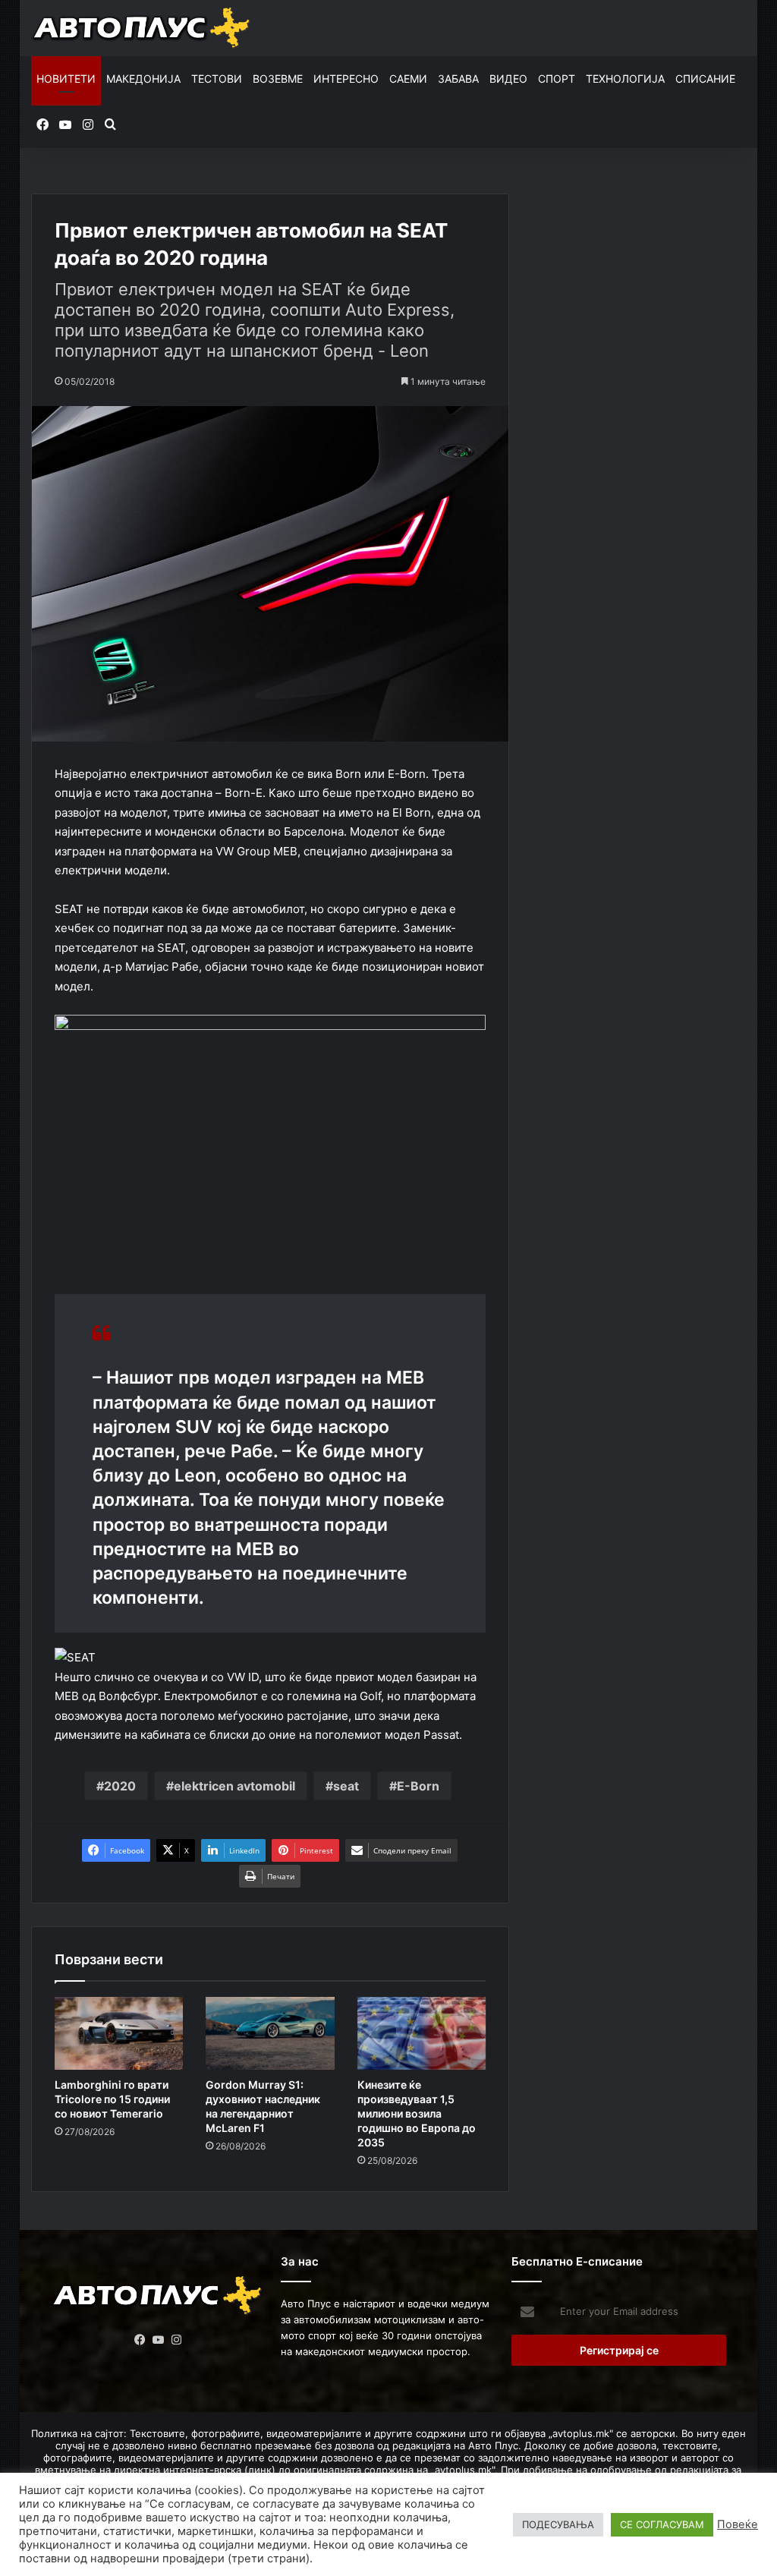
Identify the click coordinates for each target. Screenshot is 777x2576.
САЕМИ (408, 79)
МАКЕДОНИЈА (143, 79)
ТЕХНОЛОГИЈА (625, 79)
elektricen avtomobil (234, 1786)
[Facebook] (140, 2340)
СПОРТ (557, 79)
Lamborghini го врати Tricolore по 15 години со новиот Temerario (112, 2099)
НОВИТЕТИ (66, 79)
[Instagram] (176, 2340)
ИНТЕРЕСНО (346, 79)
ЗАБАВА (458, 79)
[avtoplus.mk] (143, 28)
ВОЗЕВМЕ (278, 79)
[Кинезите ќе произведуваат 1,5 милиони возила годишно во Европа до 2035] (422, 2033)
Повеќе (738, 2524)
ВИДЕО (508, 79)
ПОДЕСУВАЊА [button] (558, 2524)
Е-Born (418, 1786)
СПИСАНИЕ (705, 79)
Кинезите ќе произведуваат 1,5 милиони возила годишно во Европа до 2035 (417, 2113)
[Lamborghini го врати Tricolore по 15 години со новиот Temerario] (119, 2033)
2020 (120, 1786)
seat (346, 1786)
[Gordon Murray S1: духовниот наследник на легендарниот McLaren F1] (270, 2033)
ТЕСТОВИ (217, 79)
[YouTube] (158, 2340)
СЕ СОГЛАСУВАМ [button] (662, 2524)
